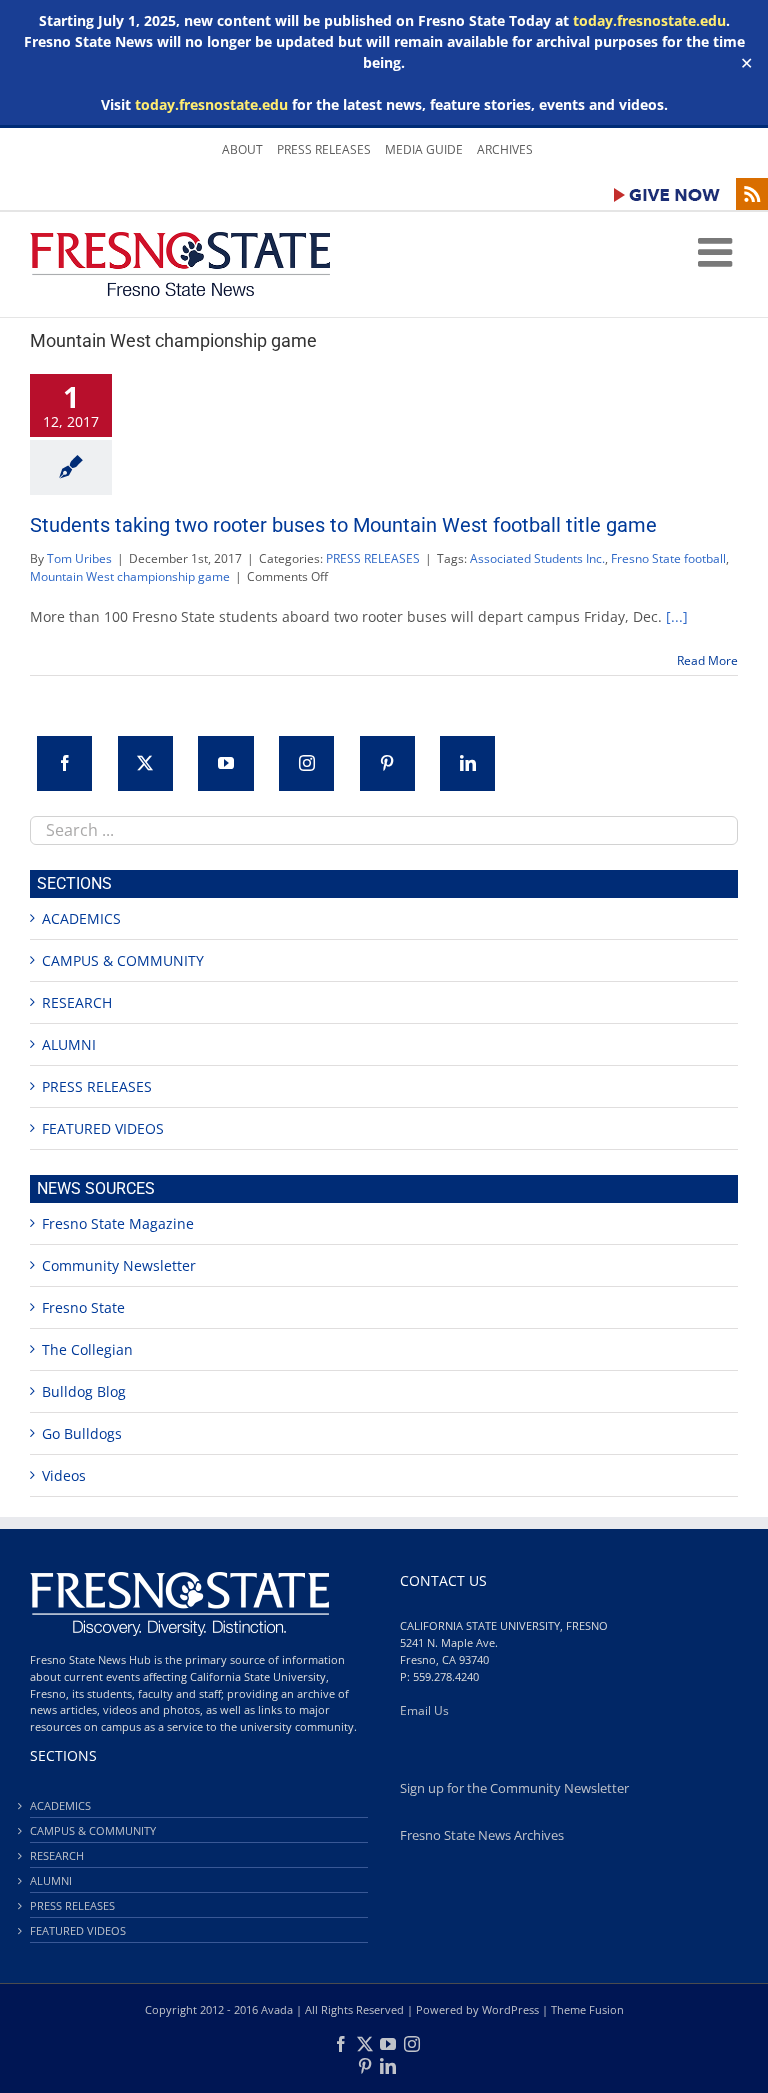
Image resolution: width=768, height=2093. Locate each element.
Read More (707, 660)
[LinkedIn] (467, 763)
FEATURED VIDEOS (103, 1128)
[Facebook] (64, 763)
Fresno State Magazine (118, 1223)
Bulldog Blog (84, 1391)
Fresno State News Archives (482, 1835)
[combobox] (384, 830)
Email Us (424, 1710)
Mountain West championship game (130, 576)
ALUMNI (69, 1044)
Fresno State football (668, 558)
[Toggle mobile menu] (718, 252)
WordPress (510, 2009)
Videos (64, 1475)
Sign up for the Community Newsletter (514, 1788)
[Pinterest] (387, 763)
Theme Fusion (587, 2009)
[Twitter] (145, 763)
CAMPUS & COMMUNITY (123, 960)
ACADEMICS (81, 918)
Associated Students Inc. (537, 558)
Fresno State (83, 1307)
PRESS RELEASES (373, 558)
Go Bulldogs (82, 1433)
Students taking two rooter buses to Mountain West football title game (343, 525)
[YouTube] (225, 763)
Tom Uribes (79, 558)
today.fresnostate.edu (649, 20)
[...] (677, 616)
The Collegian (87, 1349)
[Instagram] (306, 763)
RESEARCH (77, 1002)
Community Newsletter (119, 1265)
